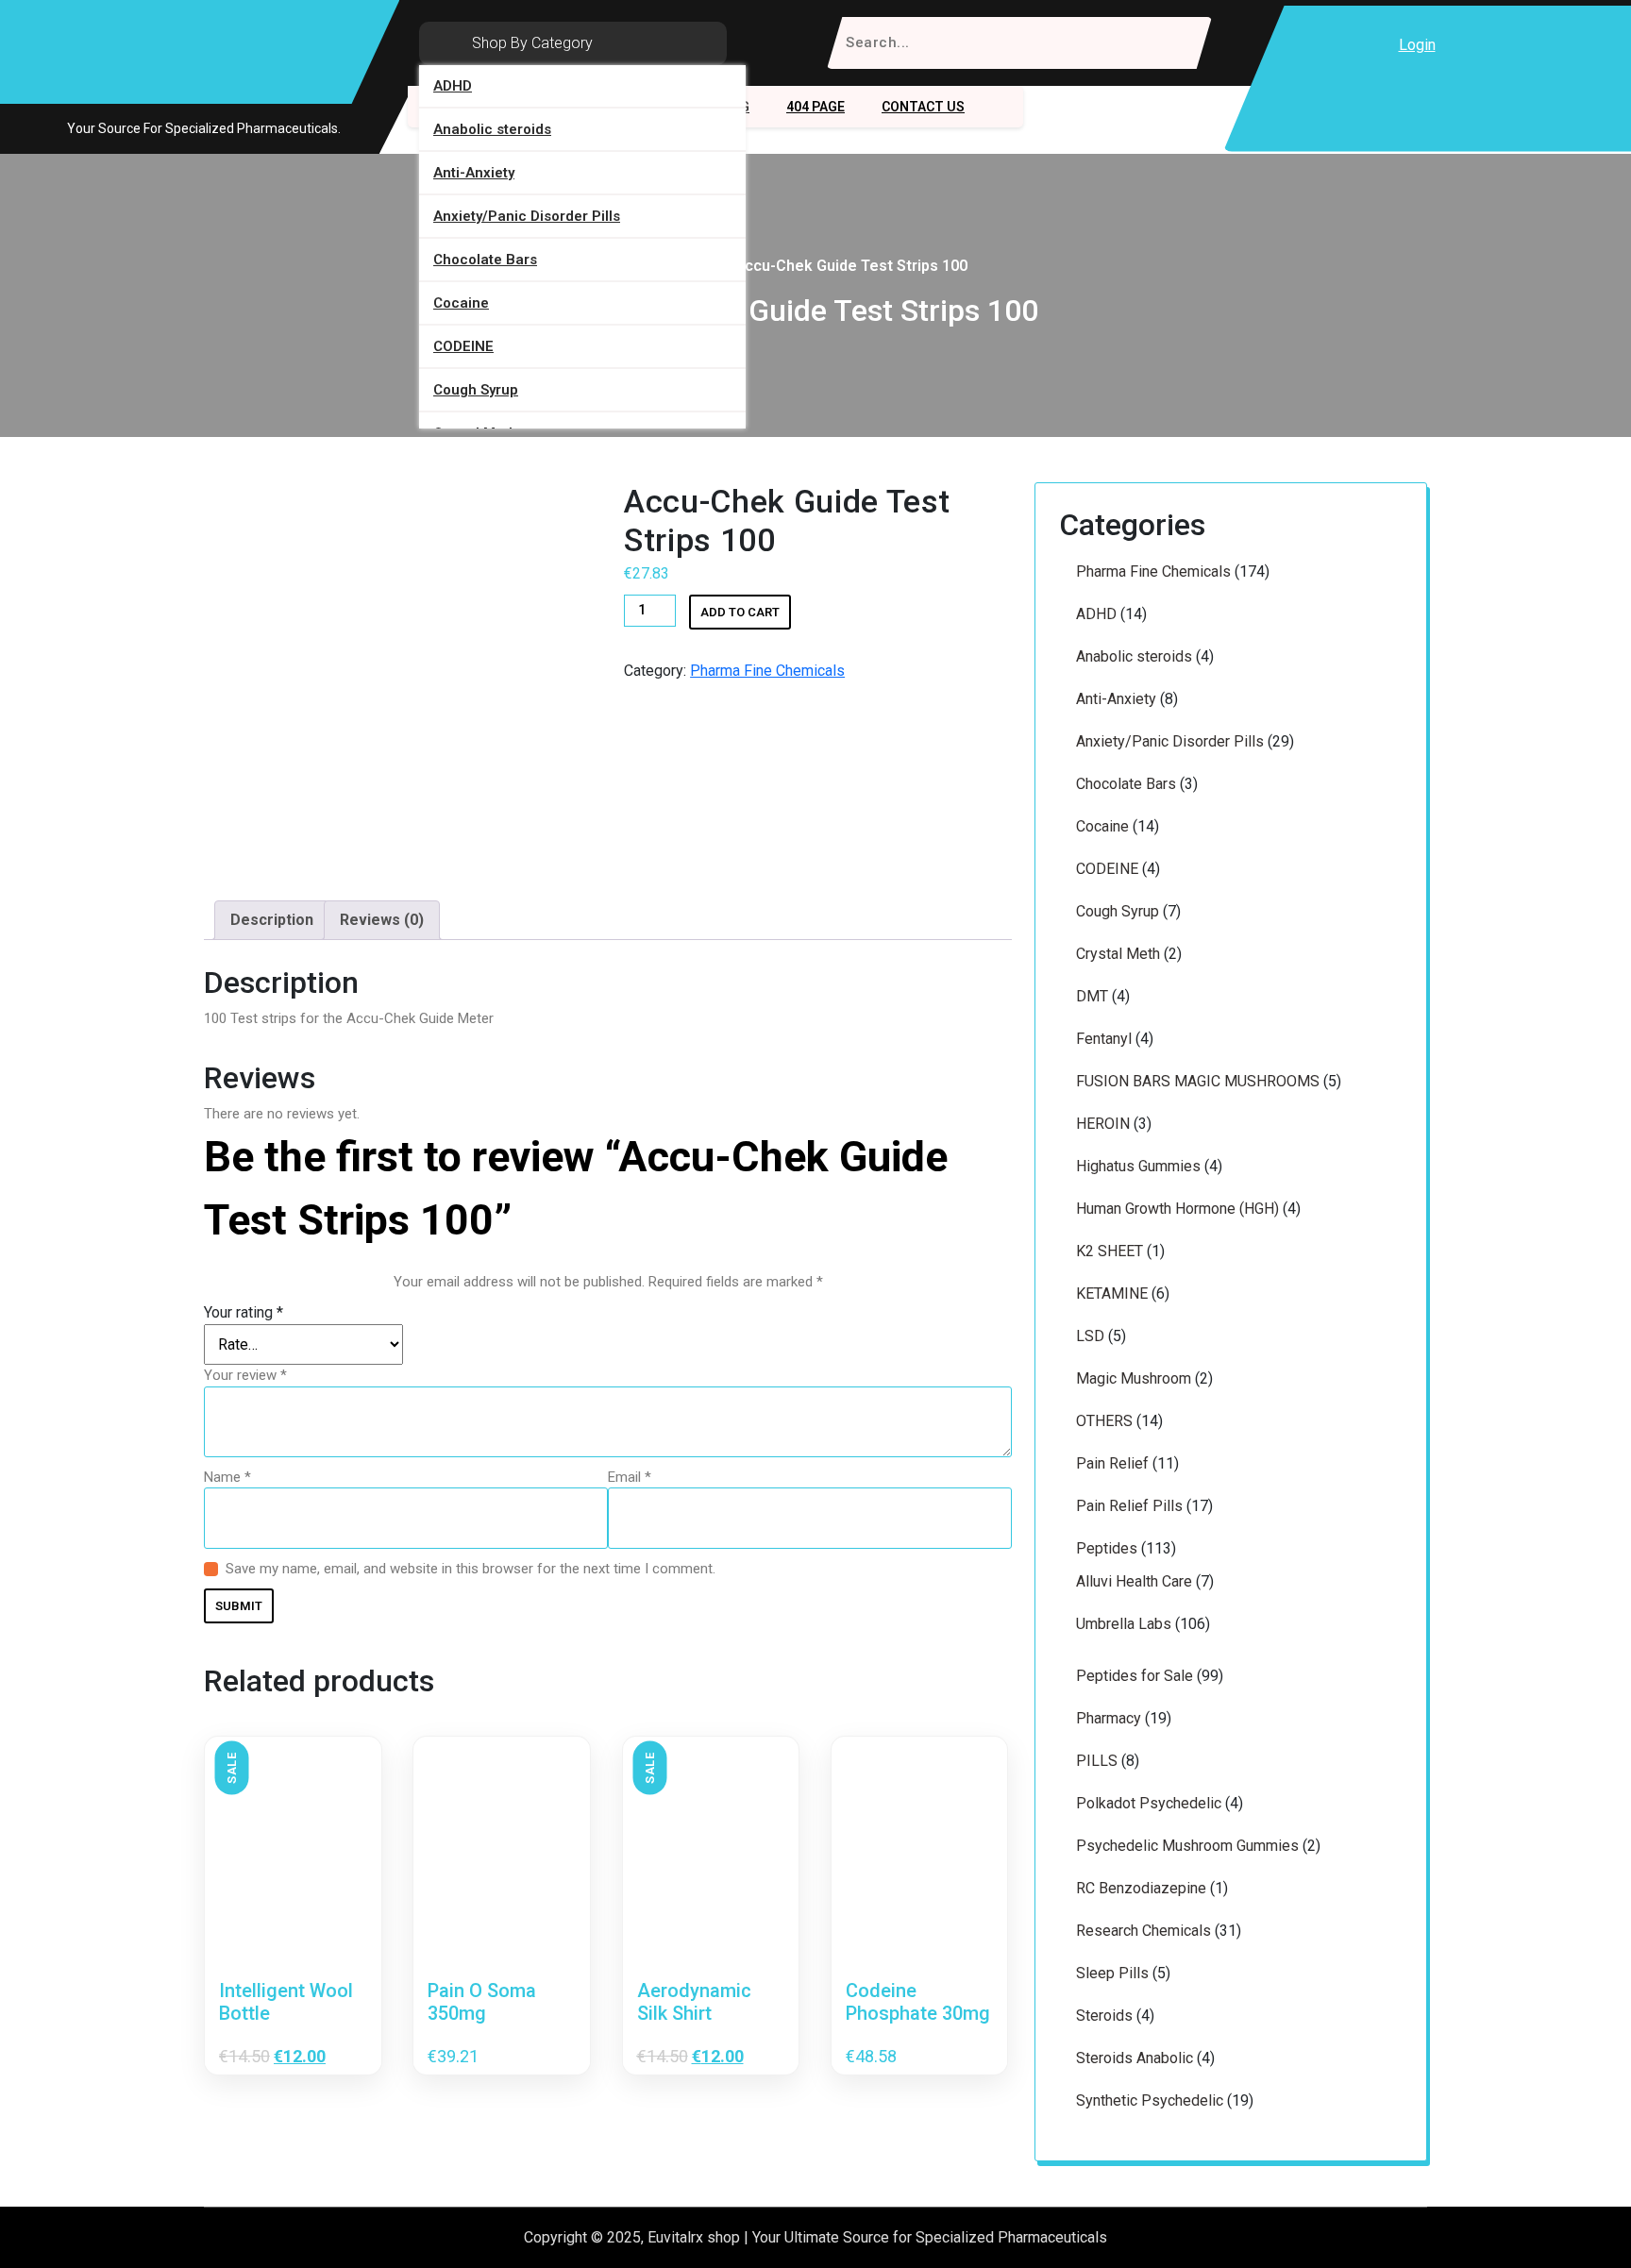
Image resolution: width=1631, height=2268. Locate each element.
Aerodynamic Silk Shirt (694, 2002)
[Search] (1185, 43)
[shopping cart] (1468, 45)
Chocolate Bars (485, 260)
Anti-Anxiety (474, 173)
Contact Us (923, 107)
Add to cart (740, 612)
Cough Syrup (476, 390)
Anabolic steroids (492, 129)
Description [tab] (272, 920)
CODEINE (463, 346)
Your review (245, 1375)
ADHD (453, 86)
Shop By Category (532, 43)
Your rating (244, 1312)
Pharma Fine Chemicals (767, 671)
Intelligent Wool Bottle (286, 2002)
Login (1417, 45)
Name (227, 1477)
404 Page (815, 107)
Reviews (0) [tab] (382, 920)
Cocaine (461, 303)
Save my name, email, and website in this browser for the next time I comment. (471, 1569)
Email (630, 1477)
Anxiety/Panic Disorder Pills (527, 216)
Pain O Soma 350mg (482, 2002)
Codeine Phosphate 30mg (918, 2002)
